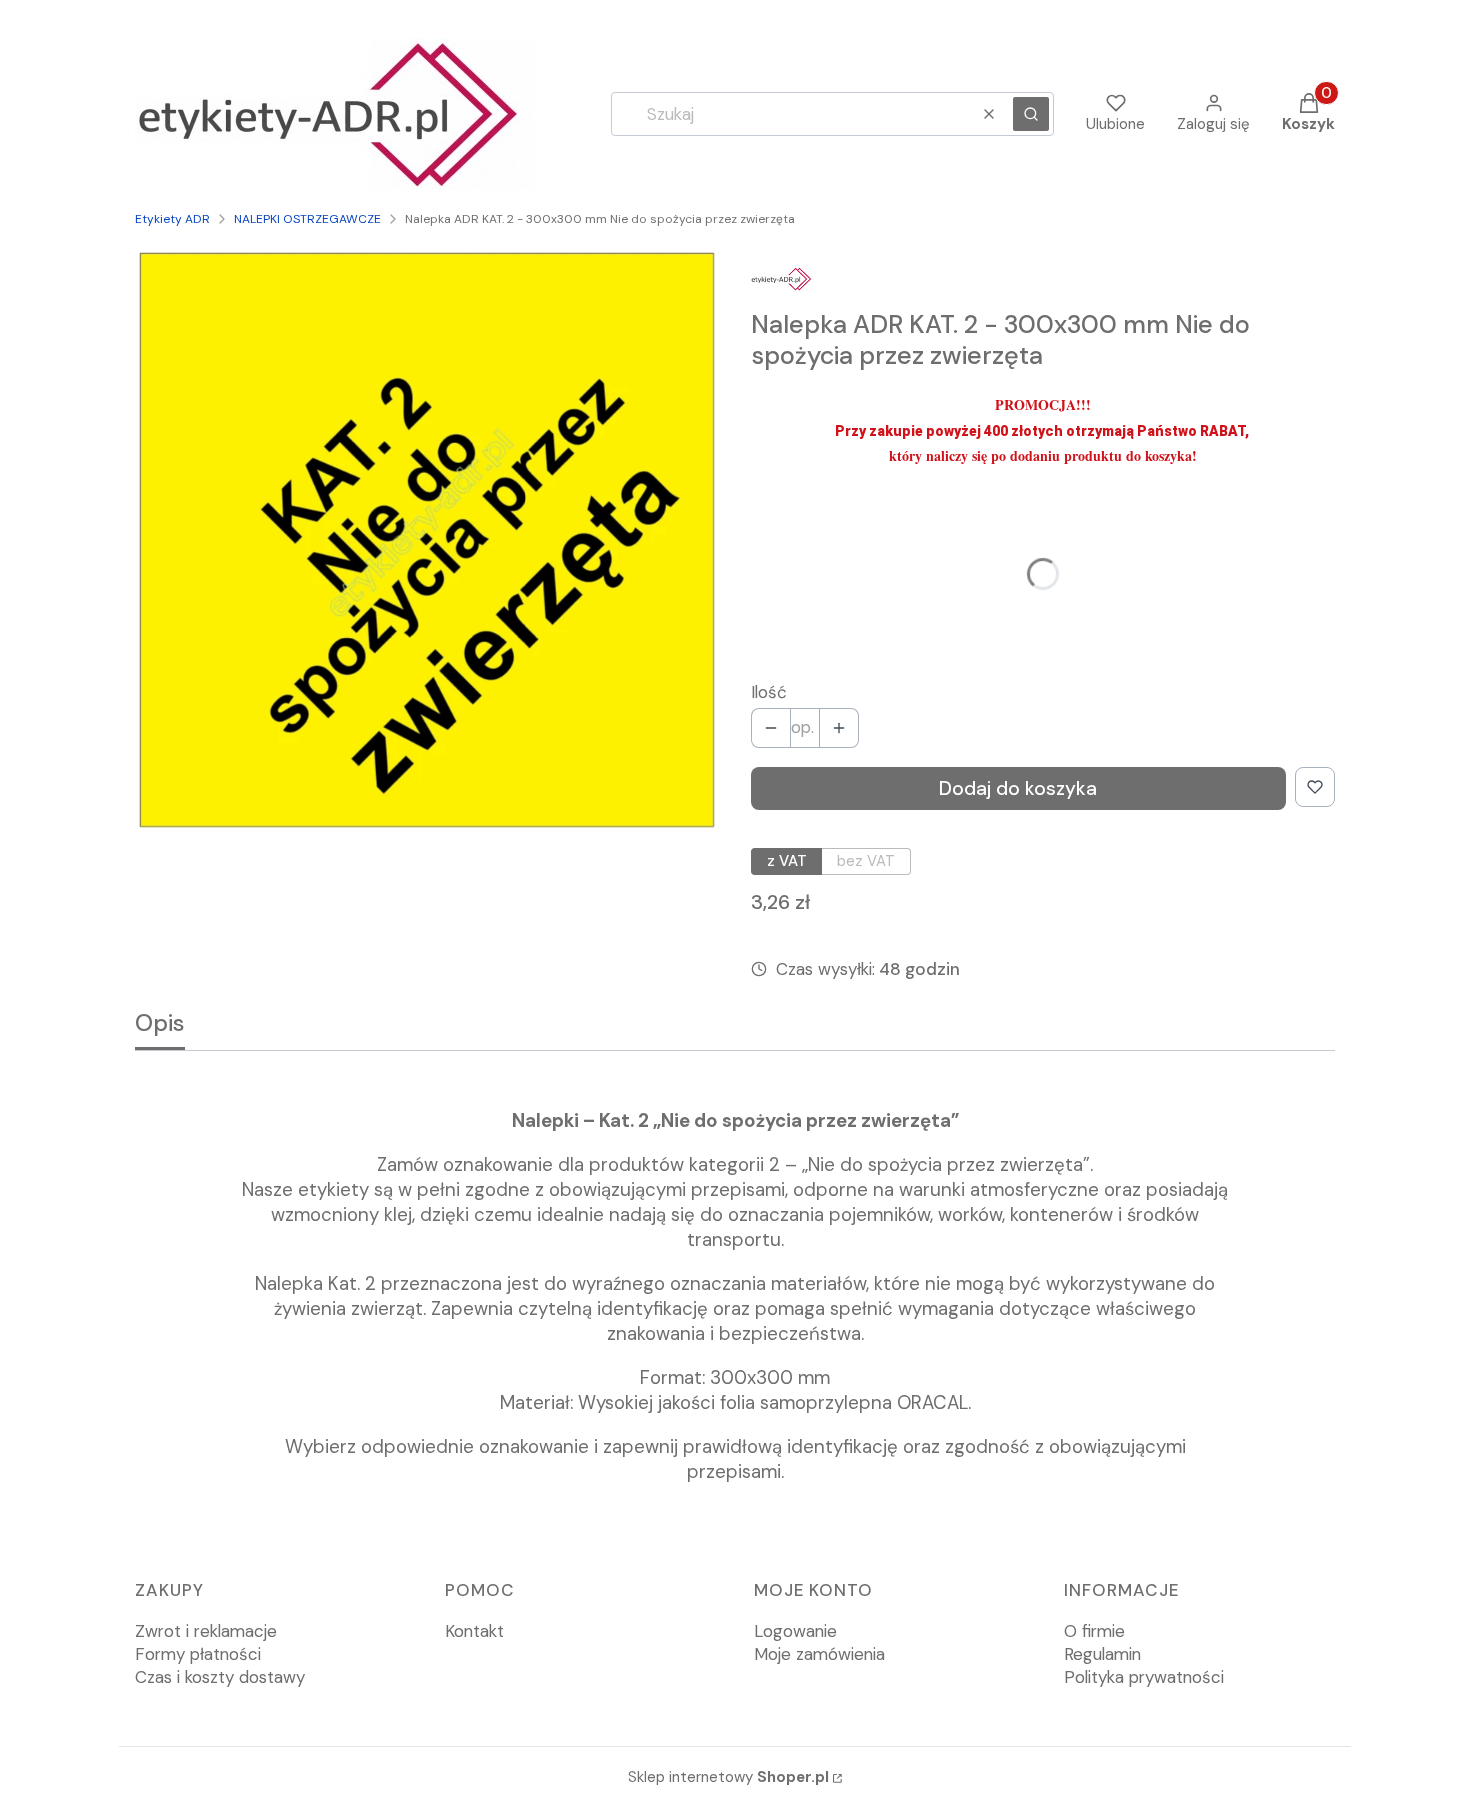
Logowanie (795, 1631)
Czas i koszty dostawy (220, 1677)
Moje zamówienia (819, 1654)
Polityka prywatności (1144, 1677)
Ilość (769, 692)
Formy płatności (198, 1654)
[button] (1031, 114)
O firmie (1094, 1631)
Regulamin (1102, 1654)
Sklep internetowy (728, 1777)
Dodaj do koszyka (1018, 788)
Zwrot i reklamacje (206, 1631)
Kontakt (474, 1631)
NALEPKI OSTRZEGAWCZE (307, 219)
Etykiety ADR (172, 219)
